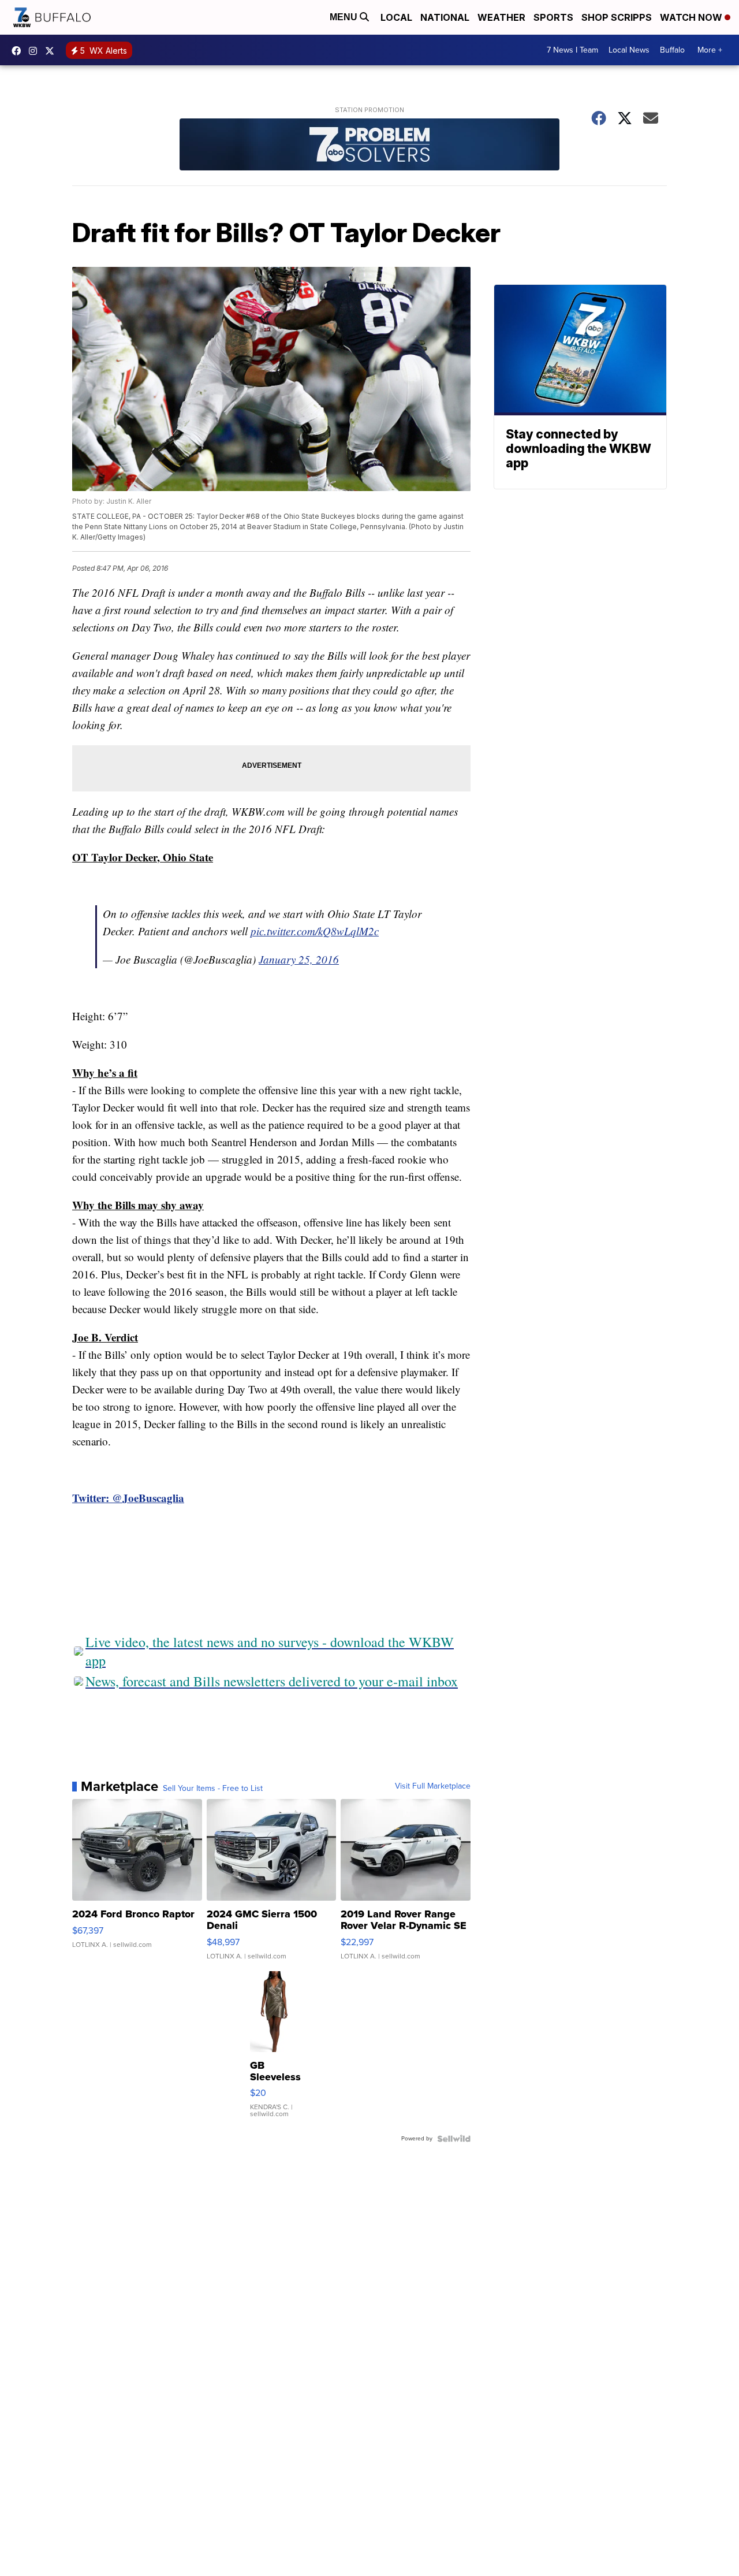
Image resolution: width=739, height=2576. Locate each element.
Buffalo (672, 50)
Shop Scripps (617, 17)
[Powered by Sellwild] (454, 2139)
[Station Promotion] (369, 146)
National (445, 17)
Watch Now (692, 17)
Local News (629, 50)
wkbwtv (19, 51)
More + (710, 50)
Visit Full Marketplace (433, 1786)
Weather (501, 17)
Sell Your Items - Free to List (213, 1789)
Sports (553, 17)
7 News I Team (572, 50)
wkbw (36, 51)
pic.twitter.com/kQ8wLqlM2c (315, 931)
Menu (345, 17)
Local (396, 17)
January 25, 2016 (299, 959)
